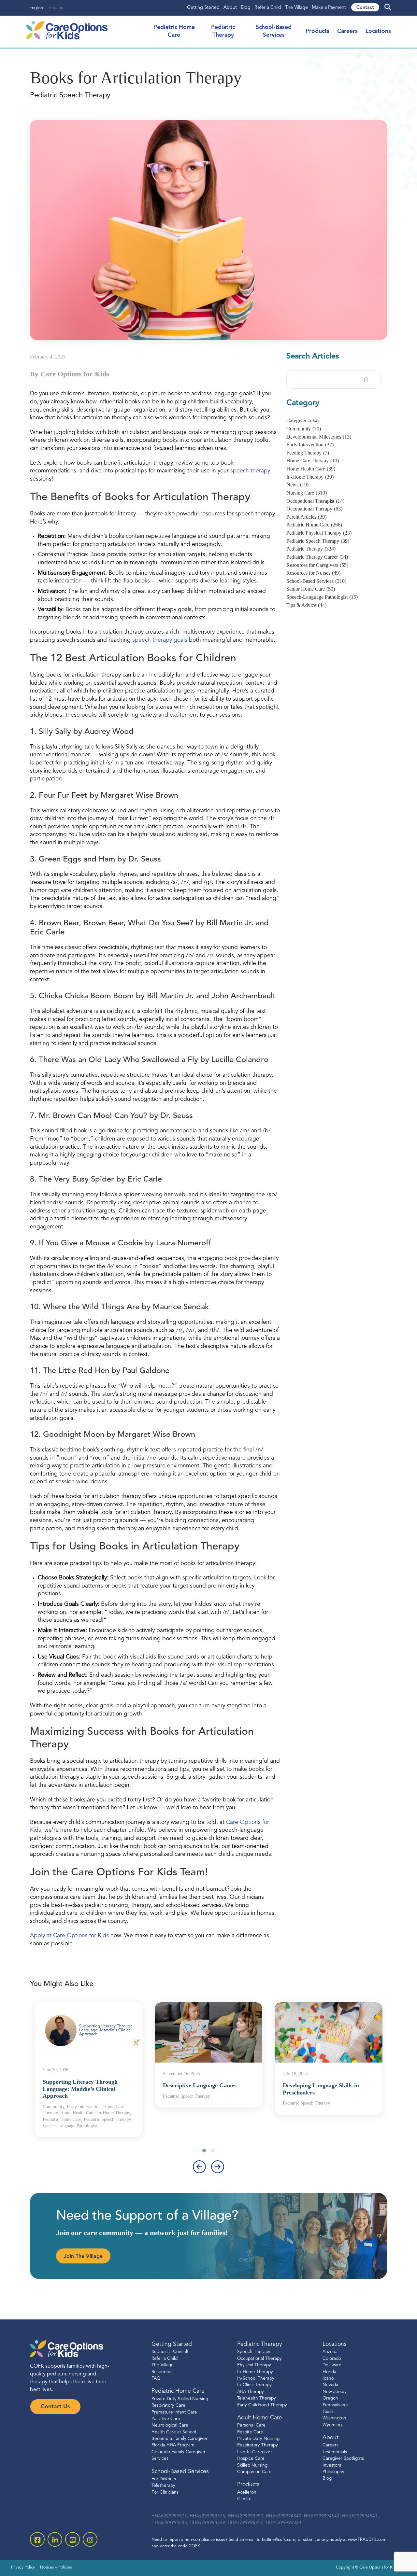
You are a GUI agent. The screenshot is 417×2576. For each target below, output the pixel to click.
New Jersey (335, 2392)
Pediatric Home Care (314, 525)
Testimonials (335, 2452)
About (230, 8)
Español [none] (57, 8)
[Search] (366, 380)
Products (317, 31)
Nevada (330, 2385)
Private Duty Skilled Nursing (180, 2399)
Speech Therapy (254, 2352)
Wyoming (332, 2425)
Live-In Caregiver (255, 2452)
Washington (334, 2418)
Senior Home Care (311, 589)
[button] (204, 2150)
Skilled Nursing (252, 2465)
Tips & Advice (306, 605)
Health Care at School (174, 2432)
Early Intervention (310, 445)
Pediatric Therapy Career (317, 557)
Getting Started (203, 8)
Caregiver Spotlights (343, 2459)
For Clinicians (165, 2492)
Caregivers (302, 420)
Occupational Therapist (315, 501)
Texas (328, 2411)
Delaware (332, 2365)
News (297, 485)
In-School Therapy (256, 2379)
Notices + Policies (56, 2568)
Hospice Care (251, 2459)
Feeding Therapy (308, 453)
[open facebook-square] (37, 2539)
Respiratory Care (168, 2406)
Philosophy (333, 2472)
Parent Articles (306, 517)
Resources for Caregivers (317, 565)
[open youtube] (72, 2539)
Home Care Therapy (313, 461)
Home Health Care (311, 469)
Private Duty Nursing (258, 2439)
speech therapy (250, 471)
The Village (296, 8)
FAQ (156, 2379)
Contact (365, 8)
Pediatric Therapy (311, 549)
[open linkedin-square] (55, 2539)
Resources (162, 2372)
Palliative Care (166, 2419)
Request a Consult (170, 2352)
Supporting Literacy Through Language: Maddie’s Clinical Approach (80, 2089)
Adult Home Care (260, 2418)
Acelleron (247, 2492)
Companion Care (254, 2472)
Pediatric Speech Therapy (318, 541)
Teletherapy (163, 2486)
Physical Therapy (254, 2365)
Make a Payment (329, 8)
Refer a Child (268, 8)
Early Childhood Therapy (262, 2405)
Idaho (328, 2379)
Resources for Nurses (313, 573)
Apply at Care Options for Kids (69, 1936)
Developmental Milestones (319, 437)
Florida (329, 2372)
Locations (378, 31)
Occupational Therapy (314, 509)
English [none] (36, 8)
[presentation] (199, 2167)
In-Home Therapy (310, 477)
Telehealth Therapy (257, 2398)
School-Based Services (316, 581)
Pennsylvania (336, 2405)
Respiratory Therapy (258, 2445)
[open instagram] (90, 2539)
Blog (246, 8)
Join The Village (83, 2257)
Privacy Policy (23, 2568)
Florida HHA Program (173, 2445)
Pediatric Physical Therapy (319, 533)
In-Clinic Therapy (254, 2385)
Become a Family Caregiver (180, 2439)
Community (304, 429)
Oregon (330, 2398)
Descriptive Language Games (200, 2085)
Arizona (330, 2352)
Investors (332, 2465)
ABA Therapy (251, 2392)
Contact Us (55, 2407)
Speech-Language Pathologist (322, 597)
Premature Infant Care (174, 2412)
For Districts (164, 2479)
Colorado (332, 2358)
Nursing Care (307, 493)
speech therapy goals (160, 640)
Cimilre (244, 2499)
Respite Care (250, 2432)
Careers (347, 31)
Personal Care (251, 2425)
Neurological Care (170, 2425)
